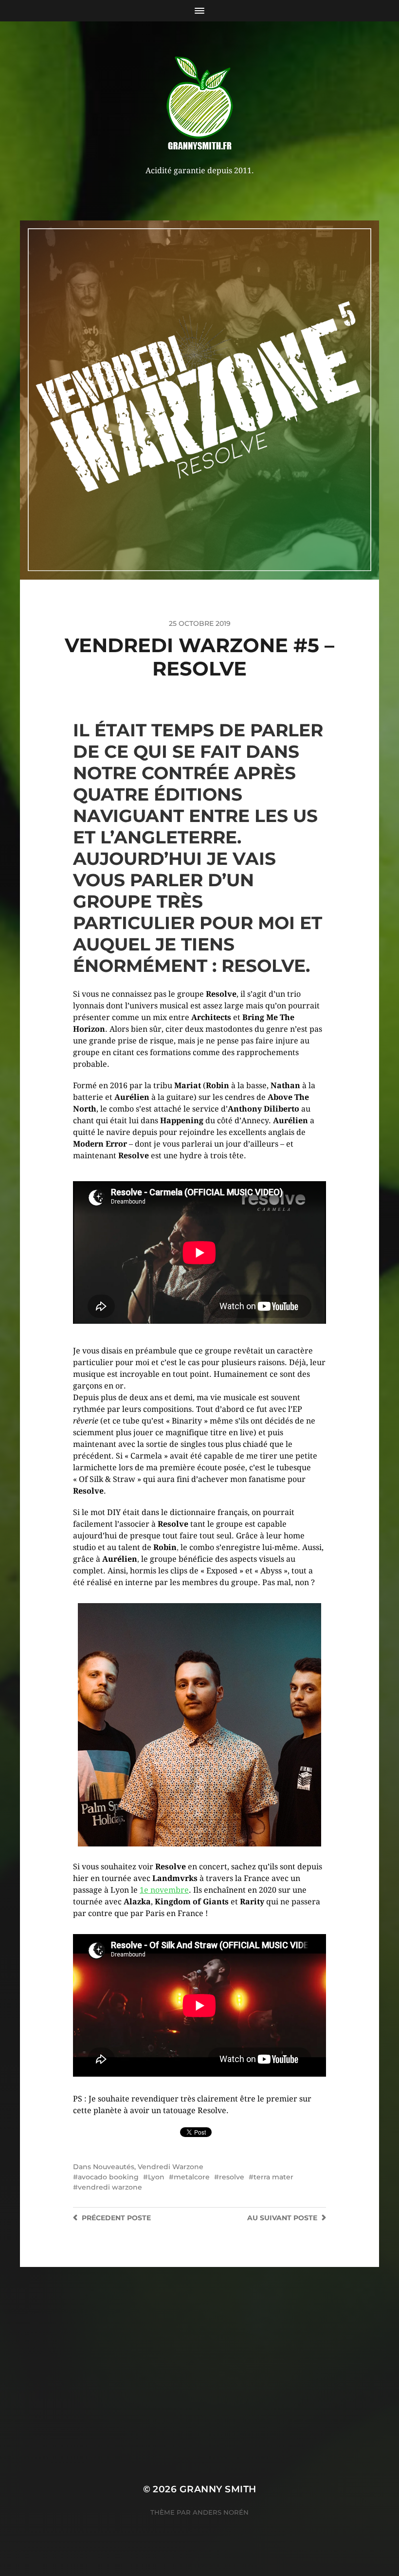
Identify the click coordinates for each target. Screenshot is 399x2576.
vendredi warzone (110, 2187)
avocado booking (108, 2177)
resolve (232, 2177)
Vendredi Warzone (171, 2167)
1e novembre (164, 1890)
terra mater (273, 2177)
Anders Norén (221, 2512)
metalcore (192, 2177)
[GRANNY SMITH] (200, 104)
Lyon (156, 2177)
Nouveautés (114, 2167)
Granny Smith (218, 2489)
